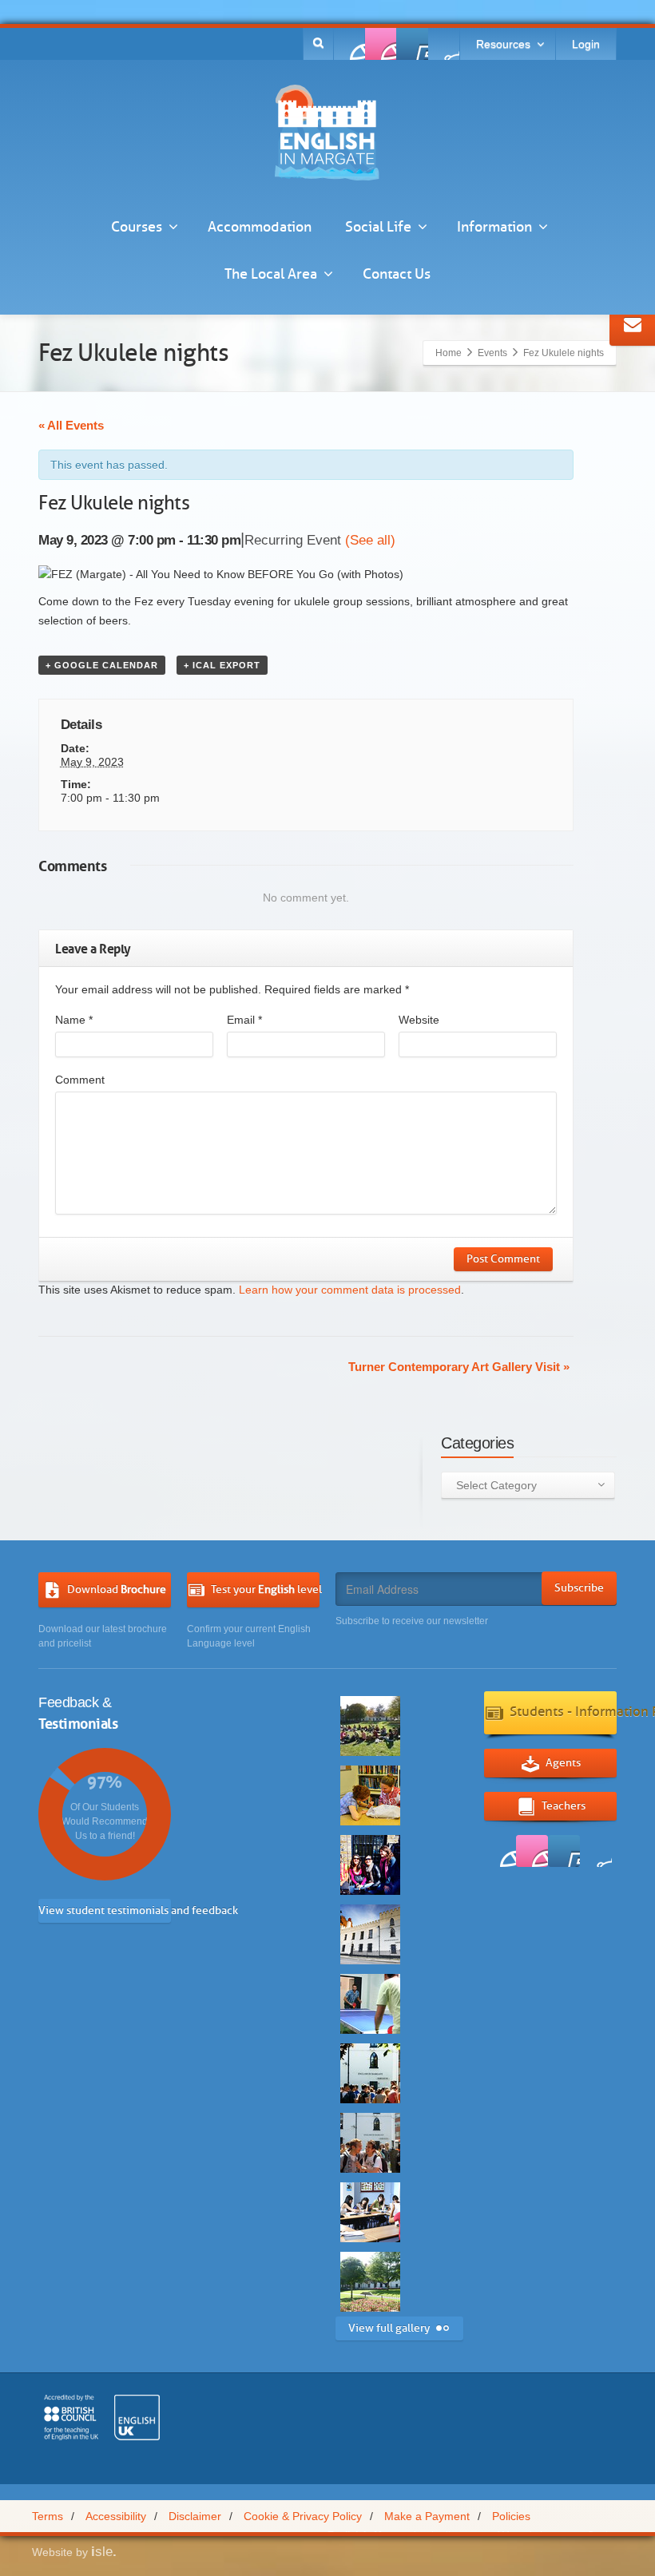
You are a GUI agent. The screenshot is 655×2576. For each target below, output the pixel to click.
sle (104, 2552)
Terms (48, 2516)
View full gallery (389, 2328)
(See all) (370, 540)
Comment (80, 1080)
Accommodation (260, 227)
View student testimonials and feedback (105, 1910)
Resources (503, 44)
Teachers (564, 1805)
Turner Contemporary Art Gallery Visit (459, 1367)
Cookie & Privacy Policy (303, 2516)
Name (74, 1020)
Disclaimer (195, 2516)
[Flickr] (381, 44)
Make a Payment (427, 2516)
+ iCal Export (222, 665)
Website (419, 1020)
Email (244, 1020)
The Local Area (271, 274)
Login (586, 44)
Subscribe (579, 1588)
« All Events (71, 425)
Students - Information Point (563, 1712)
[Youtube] (412, 44)
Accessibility (116, 2516)
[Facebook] (350, 44)
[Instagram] (443, 44)
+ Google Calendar (102, 665)
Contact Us (397, 274)
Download (117, 1589)
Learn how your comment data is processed (350, 1290)
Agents (563, 1762)
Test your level (265, 1589)
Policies (511, 2516)
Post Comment (503, 1259)
